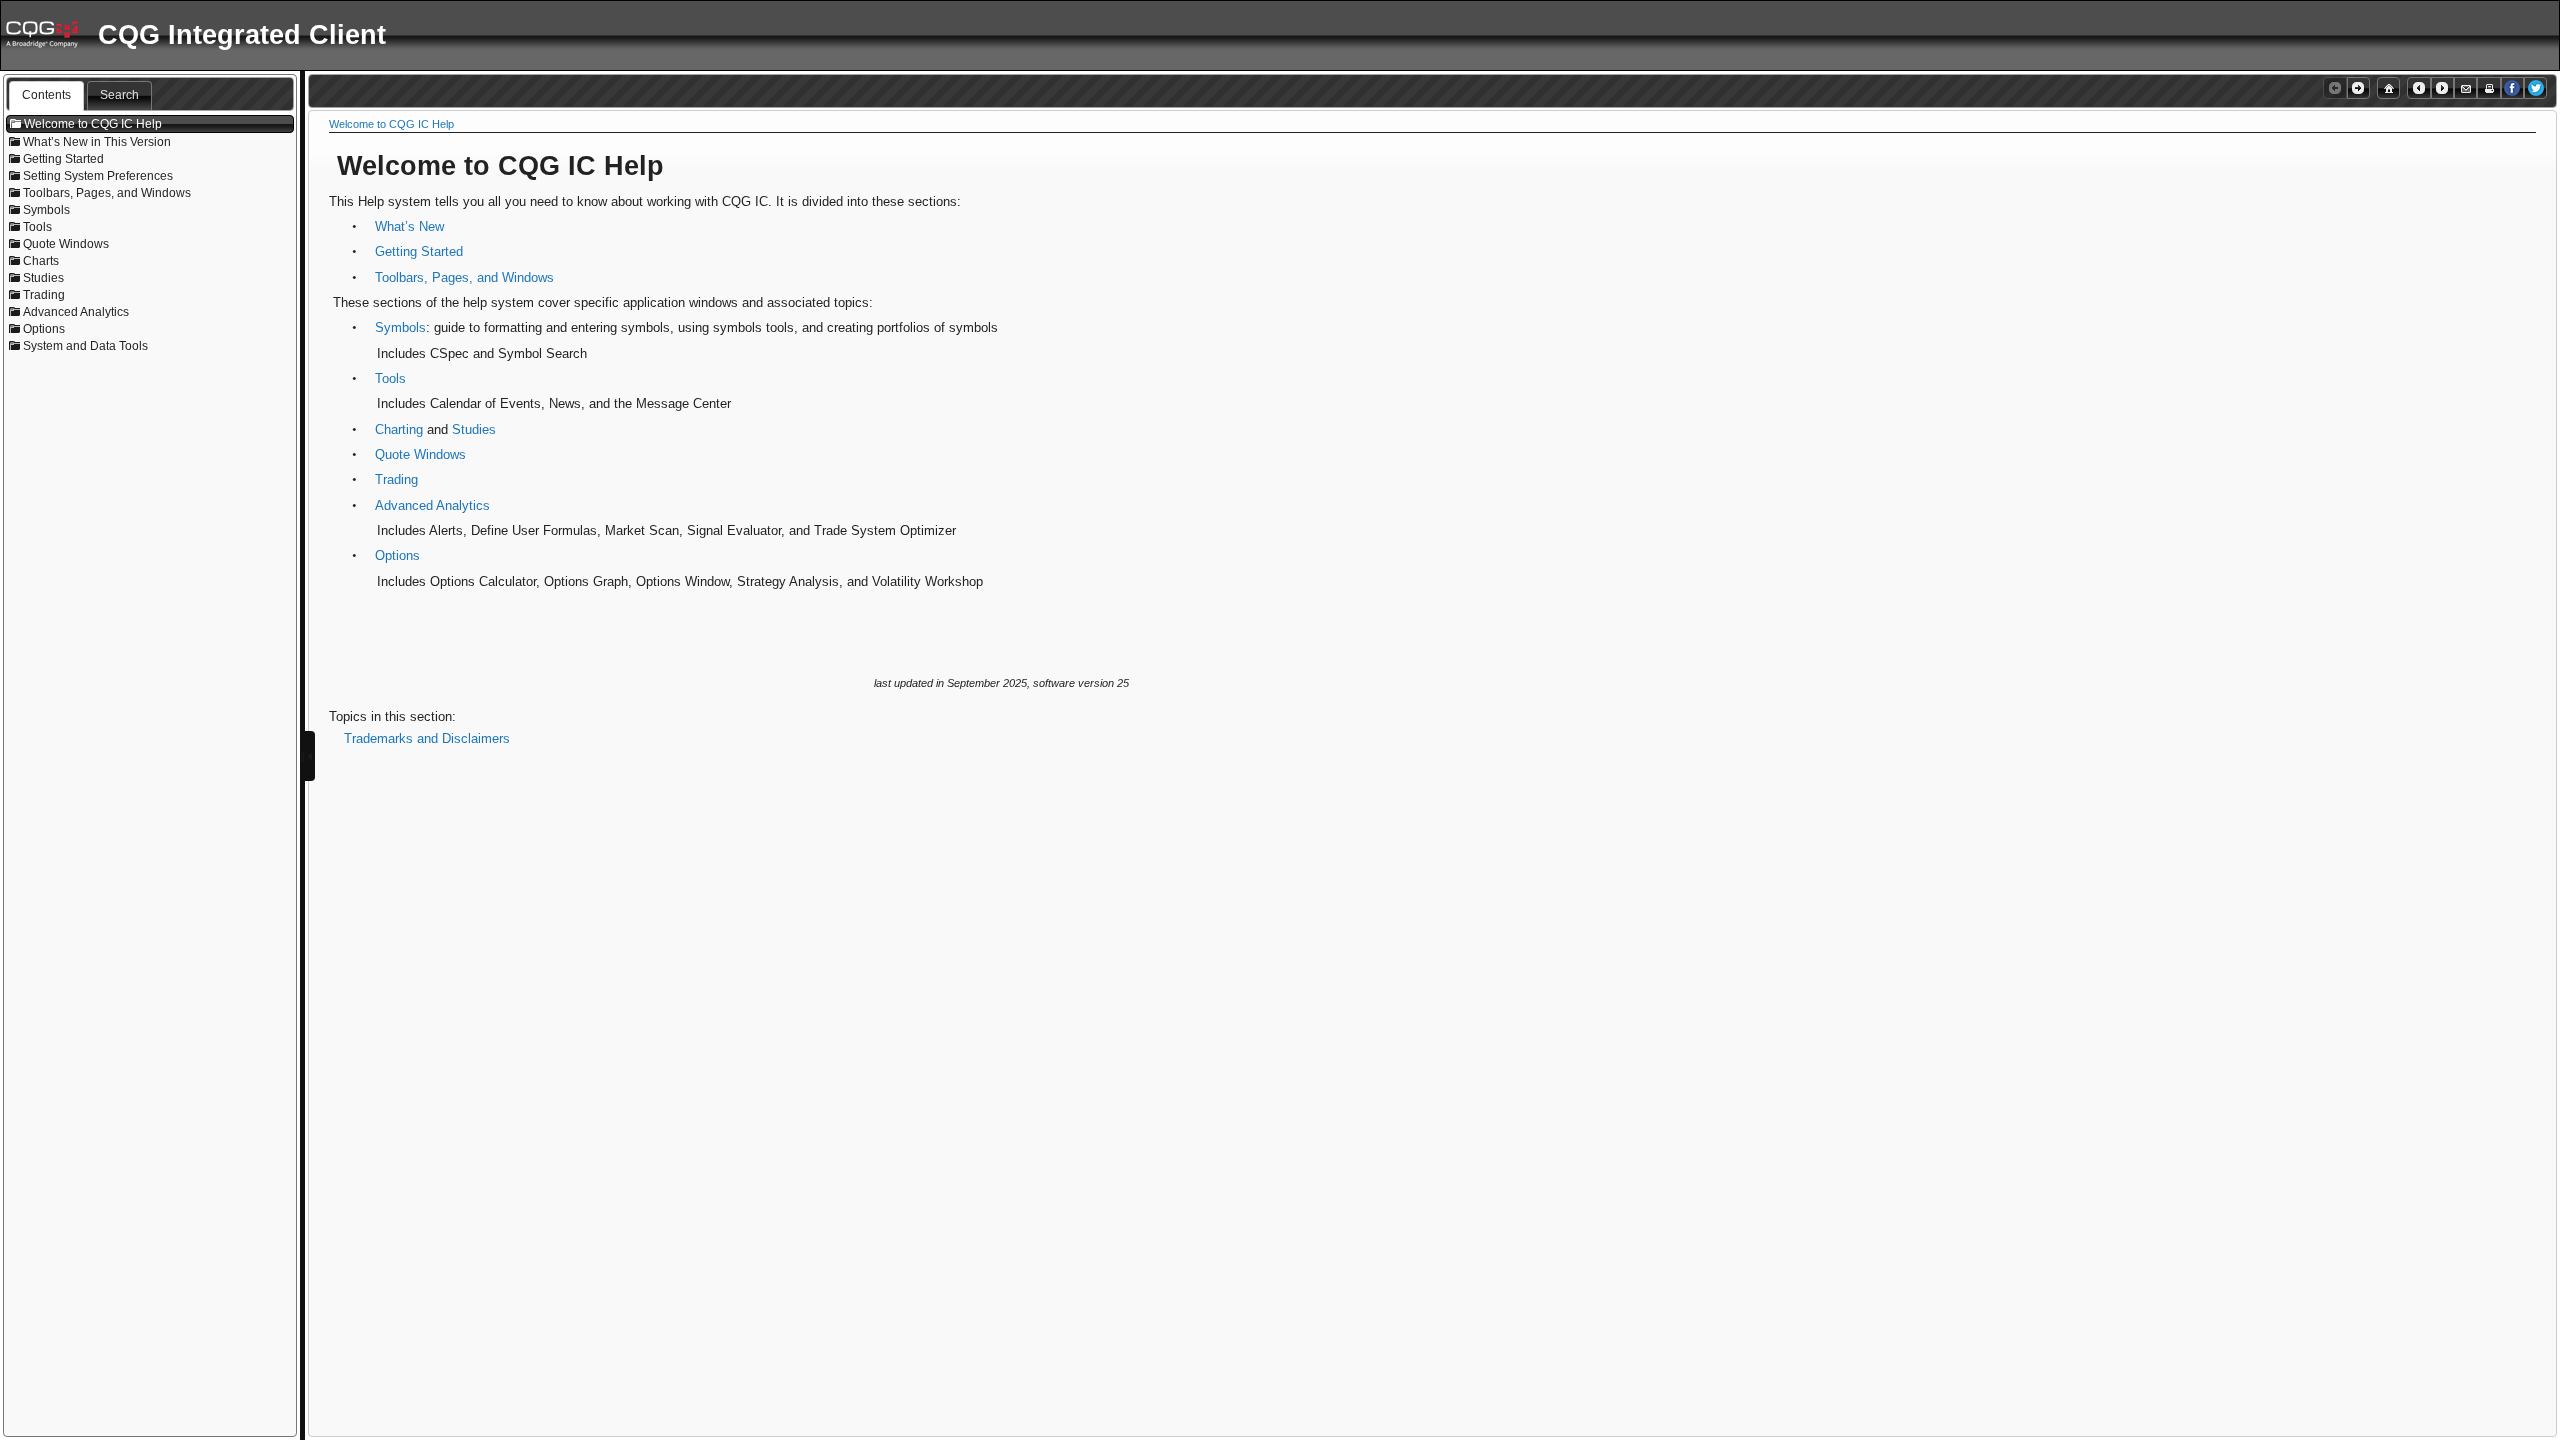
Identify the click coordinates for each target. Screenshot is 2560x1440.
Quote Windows (420, 454)
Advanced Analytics (432, 505)
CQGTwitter (2535, 88)
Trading (396, 479)
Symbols (400, 327)
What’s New (409, 226)
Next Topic (2358, 88)
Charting (399, 429)
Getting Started (419, 251)
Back (2418, 88)
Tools (390, 378)
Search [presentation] (119, 95)
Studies (474, 429)
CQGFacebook (2512, 88)
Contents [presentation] (46, 95)
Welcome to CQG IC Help (391, 124)
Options (397, 555)
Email (2465, 88)
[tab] (46, 96)
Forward (2442, 88)
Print (2488, 88)
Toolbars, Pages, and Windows (464, 277)
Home (2388, 88)
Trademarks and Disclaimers (427, 738)
